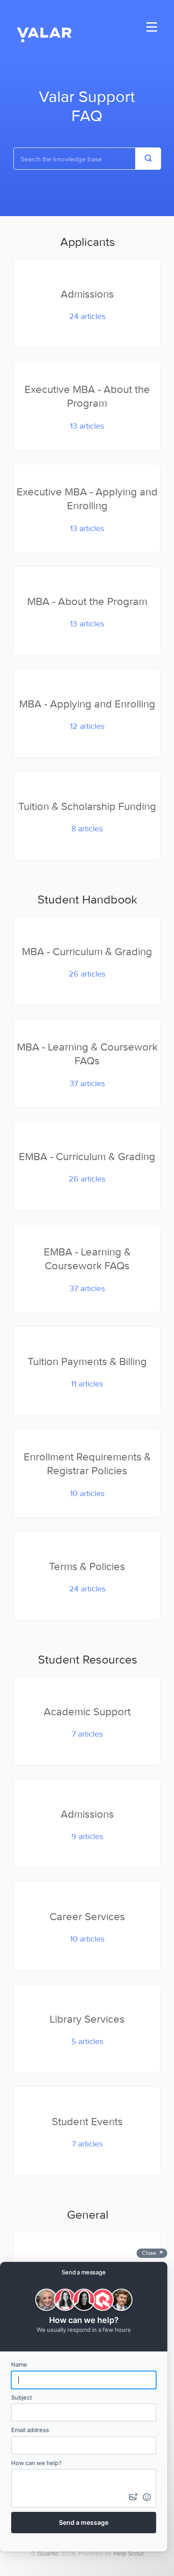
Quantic (48, 2553)
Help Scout (128, 2553)
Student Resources (88, 1659)
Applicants (88, 242)
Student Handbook (87, 899)
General (88, 2214)
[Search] (148, 159)
